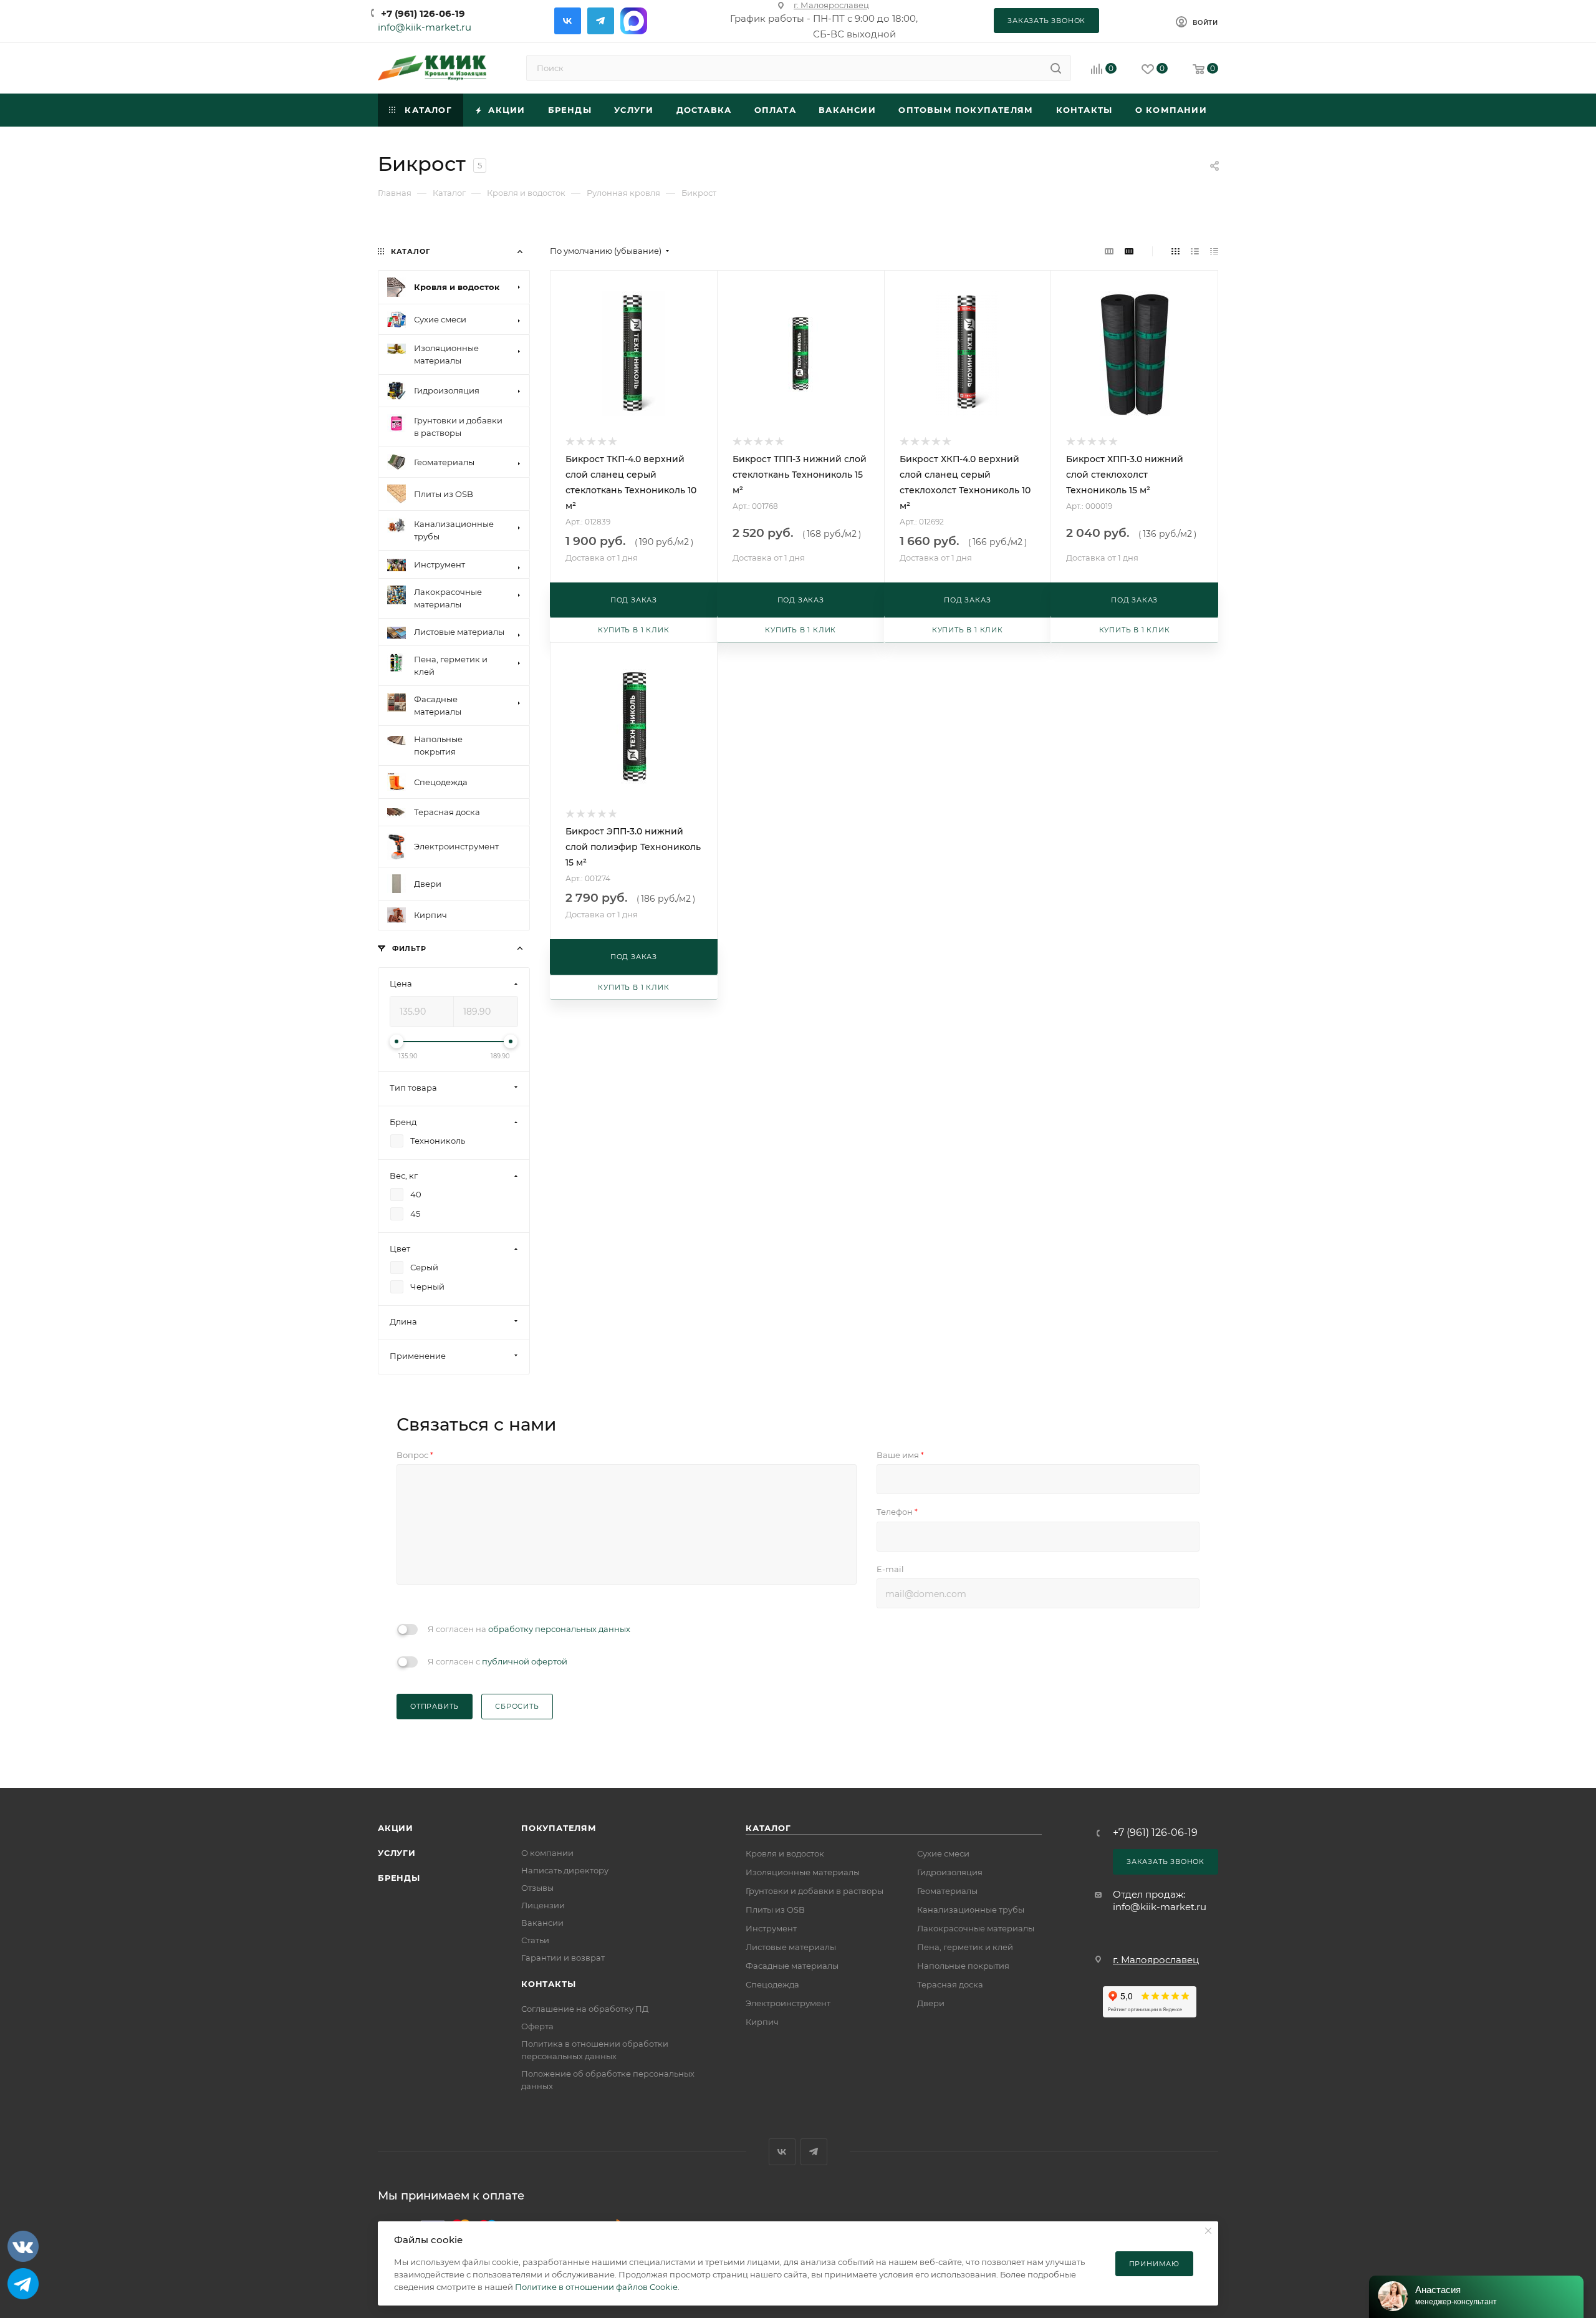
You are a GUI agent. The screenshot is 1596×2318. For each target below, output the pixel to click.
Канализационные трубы (971, 1910)
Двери (931, 2003)
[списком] (1195, 251)
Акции (396, 1828)
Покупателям (559, 1828)
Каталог (768, 1828)
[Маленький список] (1109, 251)
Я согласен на (529, 1629)
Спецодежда (772, 1984)
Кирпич (762, 2022)
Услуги (397, 1853)
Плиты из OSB (775, 1910)
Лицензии (543, 1905)
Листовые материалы (791, 1947)
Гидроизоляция (950, 1872)
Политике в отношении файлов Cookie (596, 2287)
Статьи (535, 1940)
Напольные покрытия (963, 1966)
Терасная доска (950, 1984)
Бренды (399, 1878)
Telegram (601, 21)
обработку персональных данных (559, 1629)
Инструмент (771, 1928)
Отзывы (537, 1888)
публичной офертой (525, 1661)
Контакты (548, 1984)
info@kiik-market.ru (425, 27)
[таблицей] (1214, 251)
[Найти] (1056, 68)
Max (634, 21)
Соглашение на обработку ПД (585, 2009)
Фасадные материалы (792, 1966)
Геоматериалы (947, 1891)
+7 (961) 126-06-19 (423, 13)
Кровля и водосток (785, 1853)
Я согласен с (498, 1661)
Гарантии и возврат (563, 1958)
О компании (547, 1853)
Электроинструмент (788, 2003)
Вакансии (542, 1923)
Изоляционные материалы (803, 1872)
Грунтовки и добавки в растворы (815, 1891)
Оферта (537, 2026)
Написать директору (565, 1870)
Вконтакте (568, 21)
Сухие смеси (943, 1853)
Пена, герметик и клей (965, 1947)
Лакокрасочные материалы (976, 1928)
